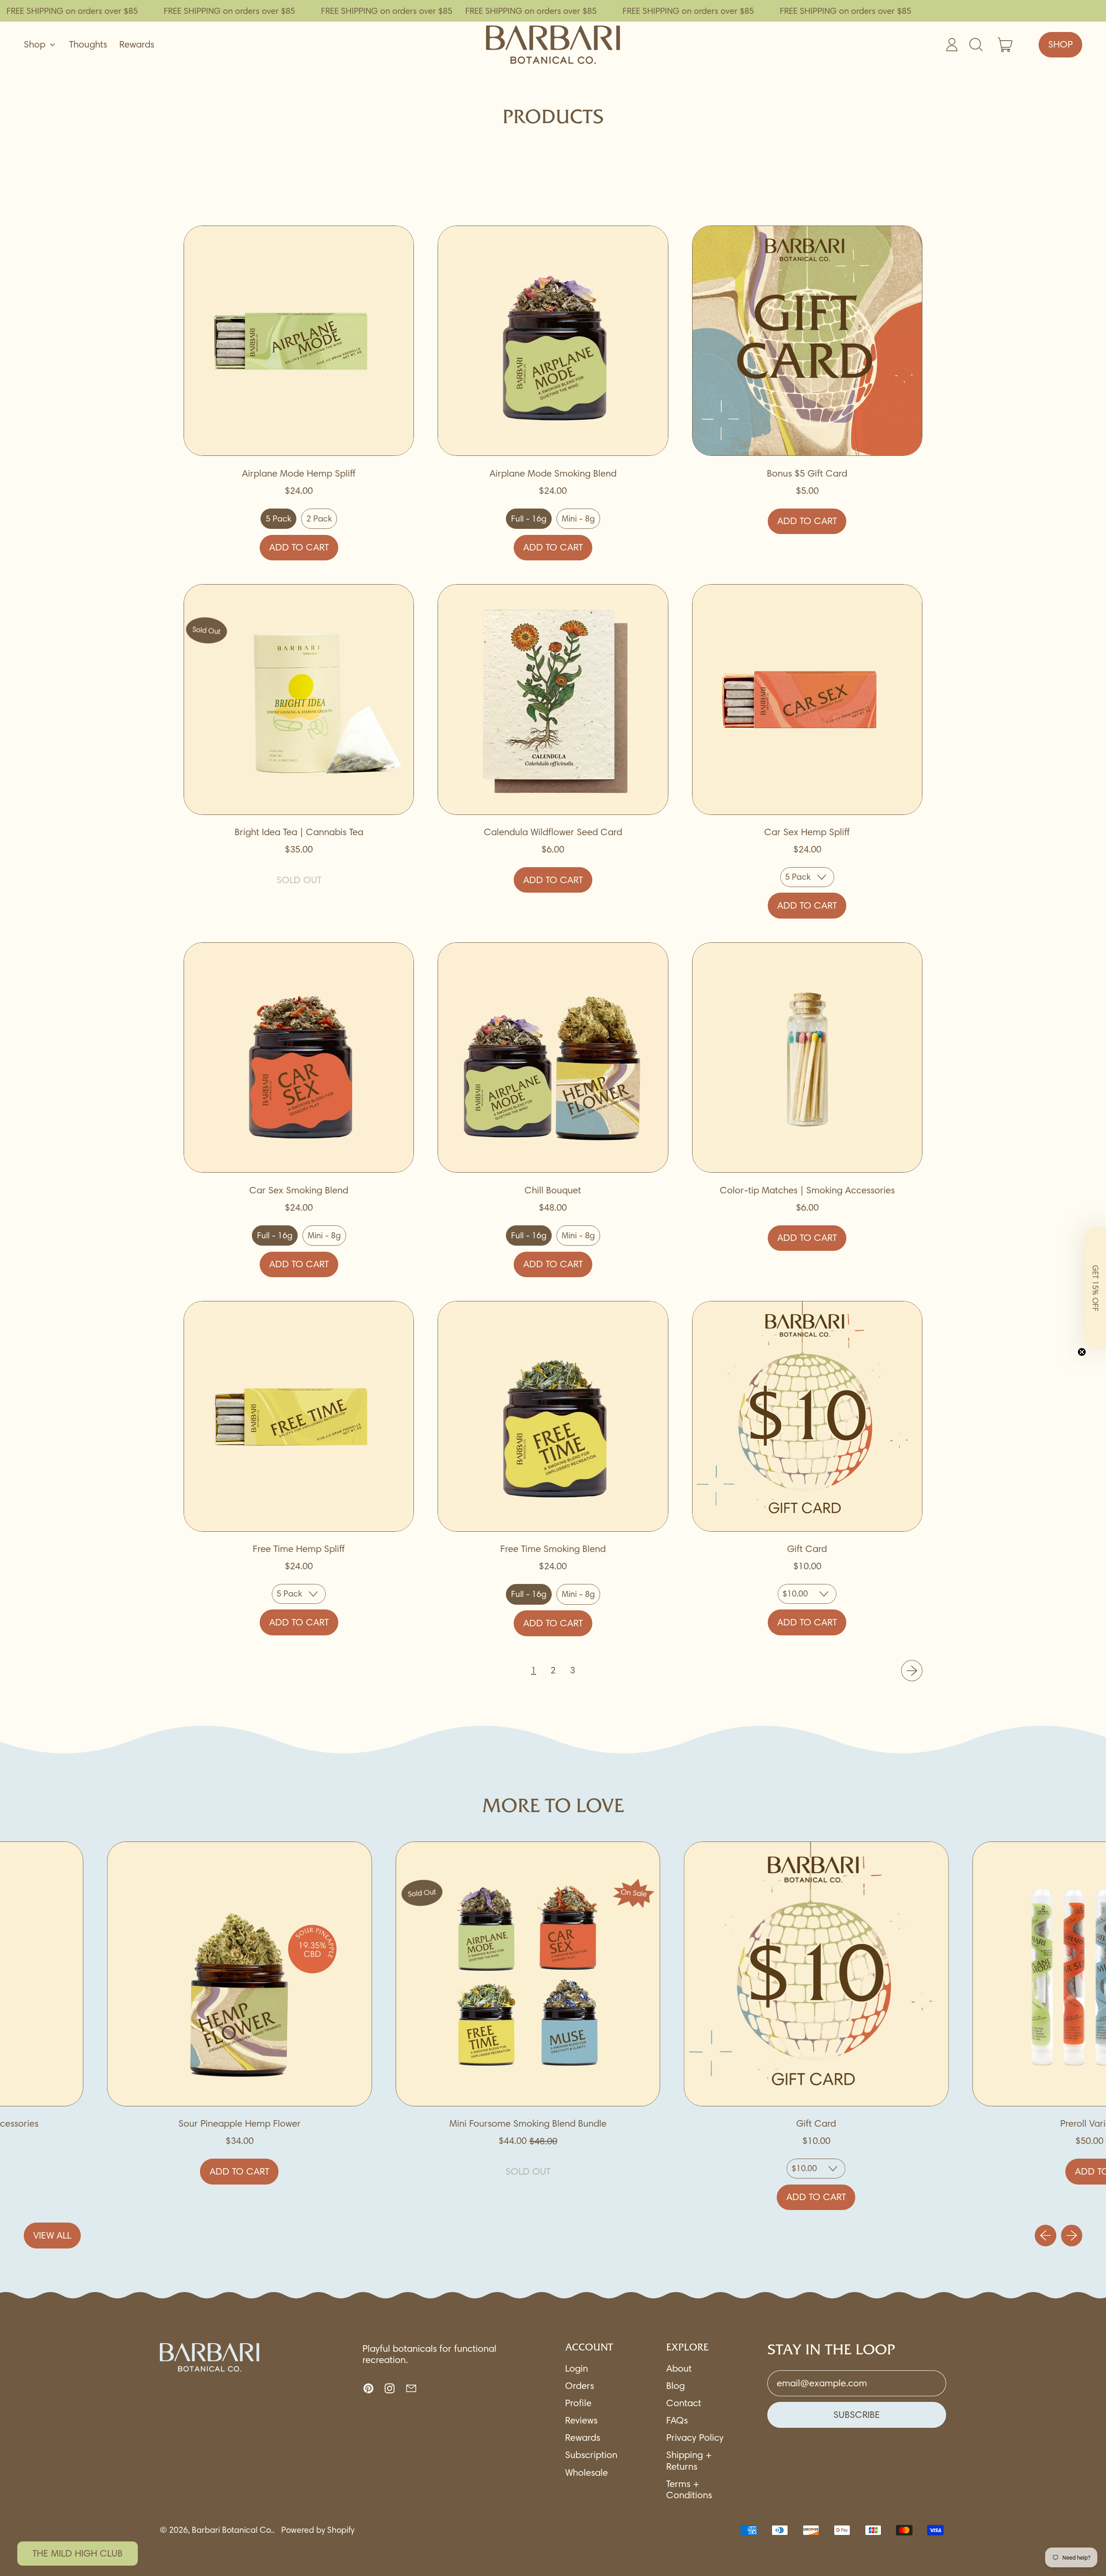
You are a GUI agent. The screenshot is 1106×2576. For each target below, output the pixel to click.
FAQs (677, 2420)
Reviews (581, 2420)
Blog (675, 2386)
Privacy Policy (695, 2438)
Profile (578, 2403)
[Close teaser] (1082, 1352)
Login (577, 2368)
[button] (1095, 1288)
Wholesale (586, 2473)
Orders (580, 2386)
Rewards (137, 44)
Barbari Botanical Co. (232, 2530)
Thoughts (88, 44)
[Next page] (912, 1671)
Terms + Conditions (689, 2489)
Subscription (591, 2455)
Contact (684, 2403)
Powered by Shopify (318, 2530)
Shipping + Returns (689, 2460)
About (679, 2368)
